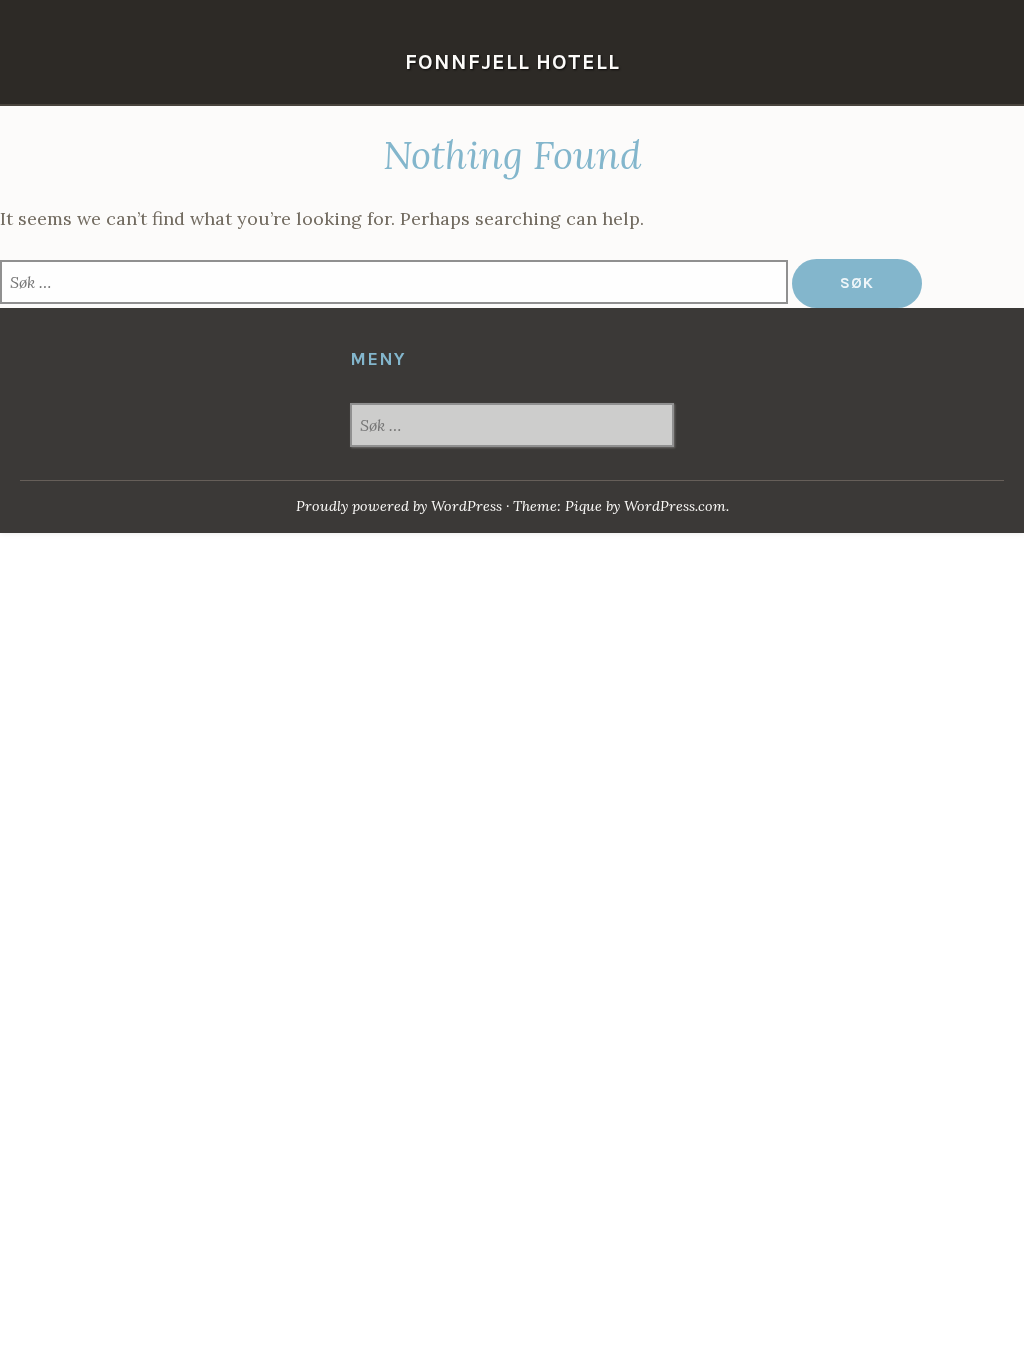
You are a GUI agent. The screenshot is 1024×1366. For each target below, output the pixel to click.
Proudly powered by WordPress (399, 506)
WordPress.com (675, 506)
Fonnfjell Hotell (512, 61)
